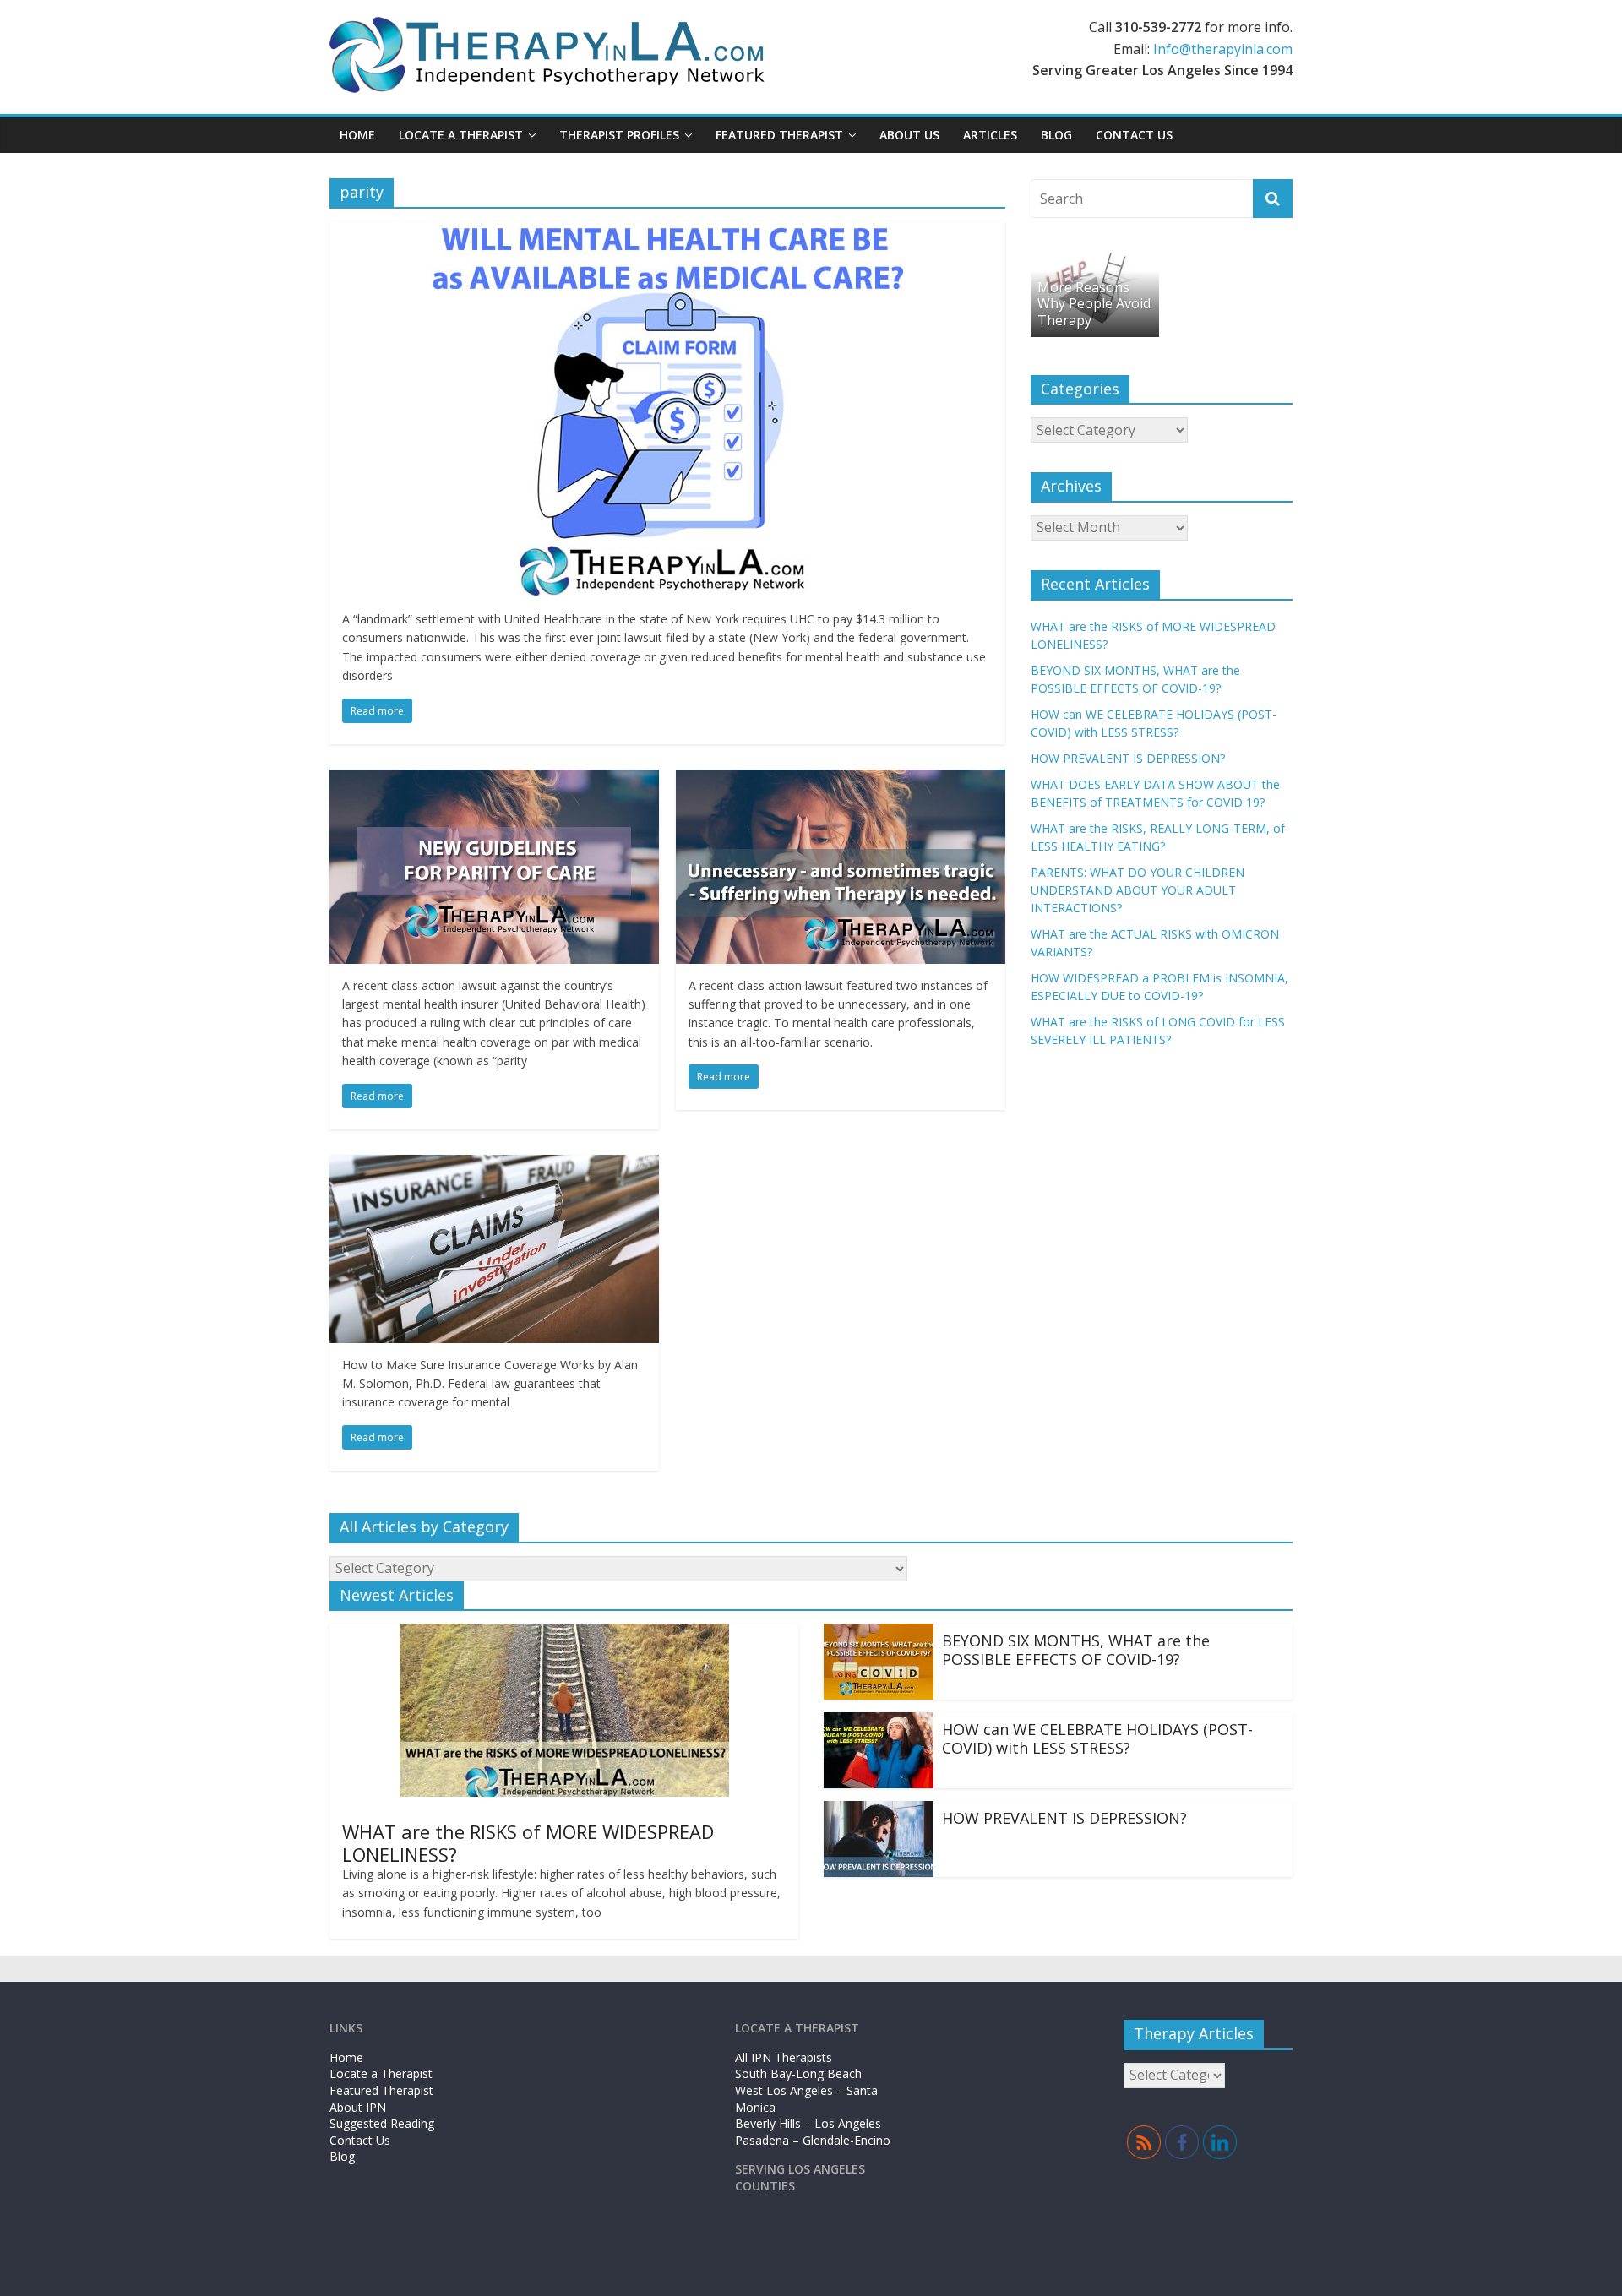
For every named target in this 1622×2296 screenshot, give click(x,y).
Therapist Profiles (619, 135)
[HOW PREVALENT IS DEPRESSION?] (879, 1811)
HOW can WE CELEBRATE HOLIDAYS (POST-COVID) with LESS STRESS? (1097, 1738)
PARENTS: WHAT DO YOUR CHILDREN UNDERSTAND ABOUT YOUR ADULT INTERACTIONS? (1138, 890)
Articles (990, 135)
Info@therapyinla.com (1223, 49)
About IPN (358, 2107)
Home (357, 135)
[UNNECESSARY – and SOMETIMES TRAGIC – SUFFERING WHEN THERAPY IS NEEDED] (841, 780)
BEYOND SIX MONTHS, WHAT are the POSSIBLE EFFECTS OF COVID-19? (1076, 1650)
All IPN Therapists (784, 2057)
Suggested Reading (382, 2123)
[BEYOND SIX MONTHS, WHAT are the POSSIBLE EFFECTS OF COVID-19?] (879, 1634)
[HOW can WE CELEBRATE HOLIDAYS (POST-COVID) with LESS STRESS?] (879, 1722)
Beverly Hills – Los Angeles (808, 2123)
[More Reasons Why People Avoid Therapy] (1095, 256)
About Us (909, 135)
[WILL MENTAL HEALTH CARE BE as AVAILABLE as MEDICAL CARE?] (667, 231)
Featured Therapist (381, 2090)
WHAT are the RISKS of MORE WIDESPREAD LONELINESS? (528, 1842)
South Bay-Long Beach (798, 2073)
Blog (1056, 135)
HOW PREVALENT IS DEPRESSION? (1128, 758)
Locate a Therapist (461, 135)
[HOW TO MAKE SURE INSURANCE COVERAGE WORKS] (494, 1165)
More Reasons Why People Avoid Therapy (1094, 303)
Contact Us (1134, 135)
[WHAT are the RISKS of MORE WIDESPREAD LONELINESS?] (564, 1634)
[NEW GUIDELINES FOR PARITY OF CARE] (494, 780)
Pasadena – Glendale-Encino (813, 2140)
